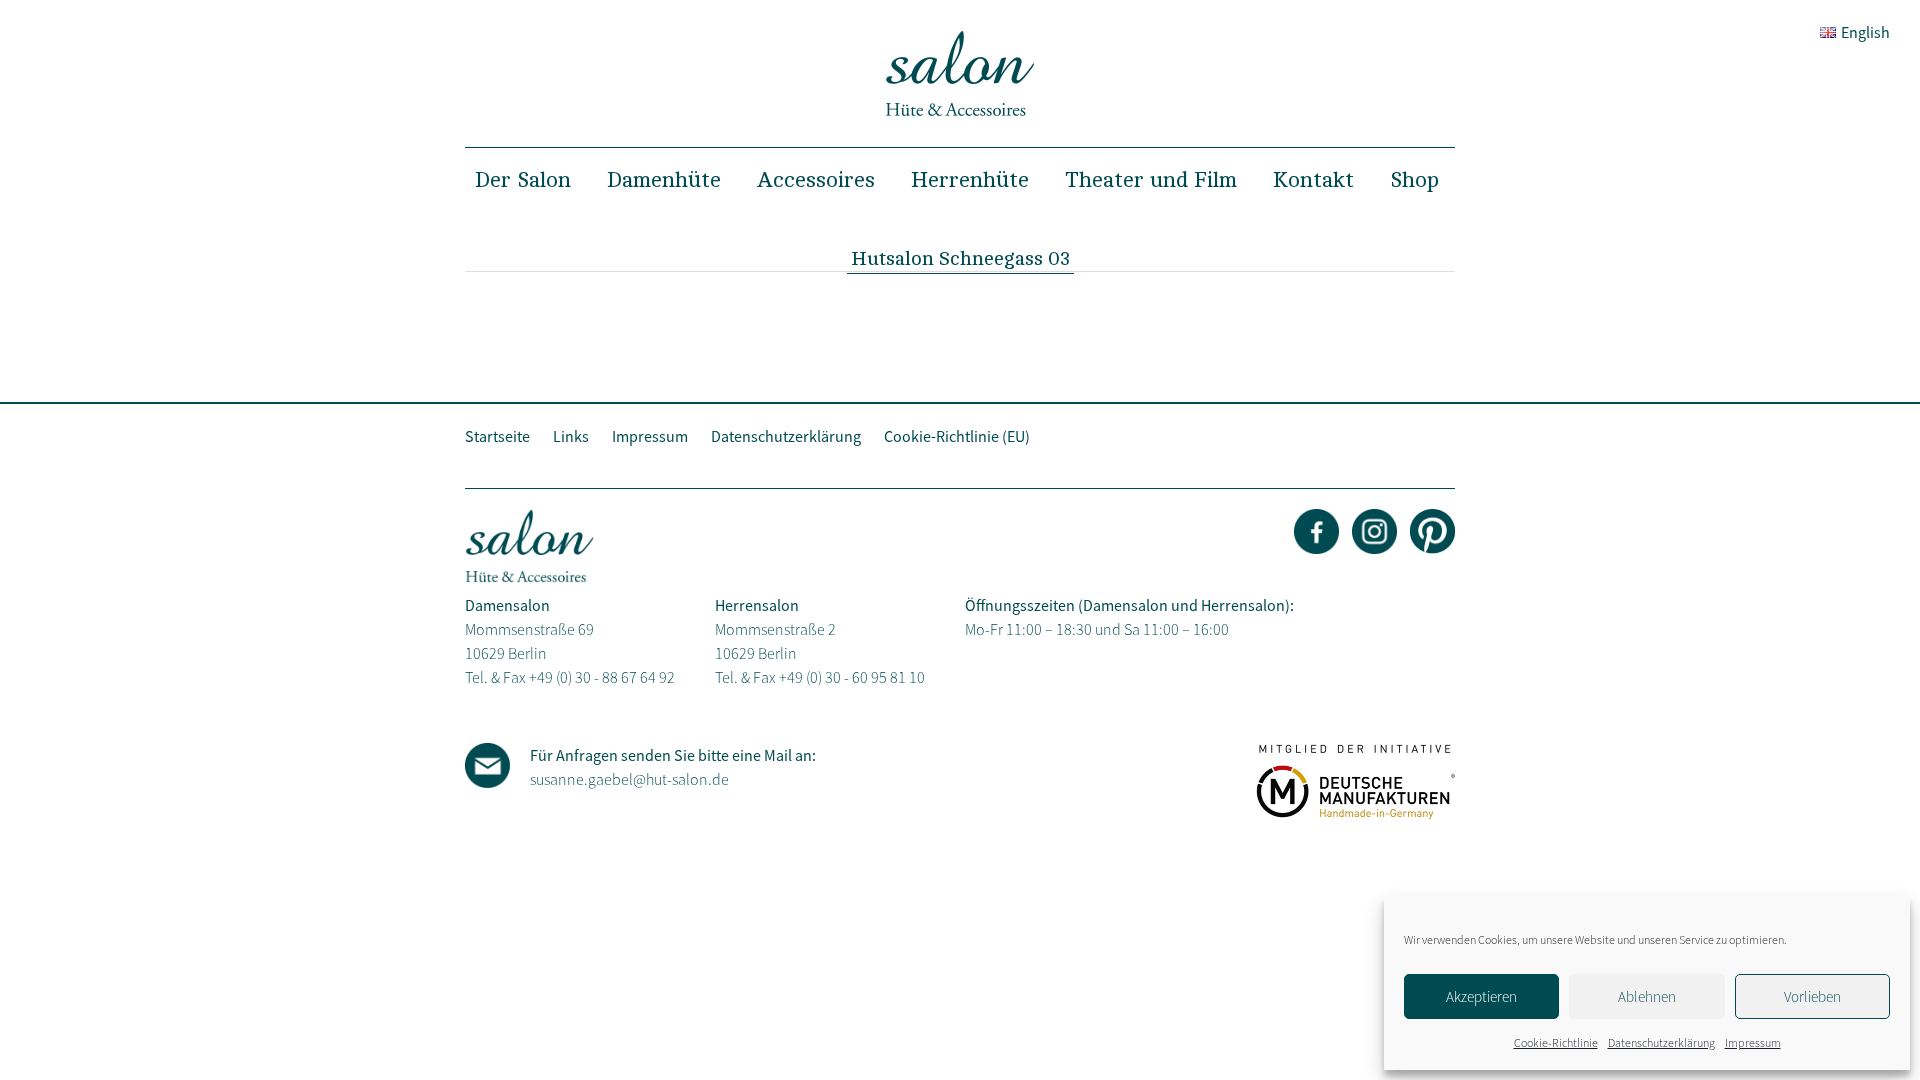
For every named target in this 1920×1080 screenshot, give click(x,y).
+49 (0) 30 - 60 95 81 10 (852, 677)
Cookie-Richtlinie (1556, 1042)
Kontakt (1313, 180)
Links (571, 436)
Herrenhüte (970, 180)
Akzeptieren (1481, 996)
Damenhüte (664, 180)
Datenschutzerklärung (1661, 1042)
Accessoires (816, 180)
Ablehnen (1647, 996)
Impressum (1753, 1042)
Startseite (497, 436)
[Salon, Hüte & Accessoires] (960, 111)
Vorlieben (1812, 996)
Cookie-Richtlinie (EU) (957, 436)
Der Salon (523, 180)
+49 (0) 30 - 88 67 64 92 (602, 677)
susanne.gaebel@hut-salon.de (629, 779)
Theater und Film (1151, 180)
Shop (1414, 180)
